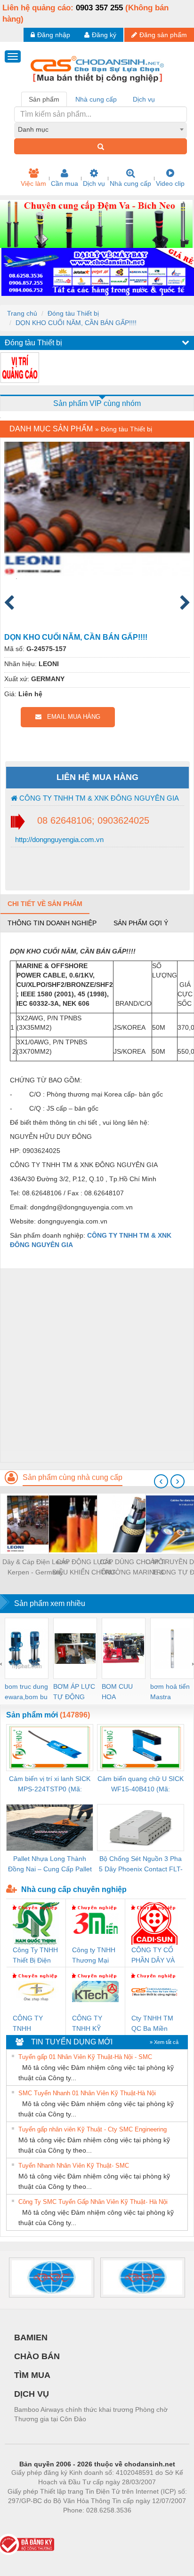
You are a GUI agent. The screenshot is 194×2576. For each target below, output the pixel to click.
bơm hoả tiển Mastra (170, 1692)
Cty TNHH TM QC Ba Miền (152, 2023)
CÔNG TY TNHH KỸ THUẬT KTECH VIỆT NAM (95, 2024)
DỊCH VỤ (32, 2394)
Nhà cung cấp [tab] (96, 99)
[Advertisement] (97, 1365)
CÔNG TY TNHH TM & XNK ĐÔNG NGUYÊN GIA (98, 798)
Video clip (170, 183)
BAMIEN (31, 2337)
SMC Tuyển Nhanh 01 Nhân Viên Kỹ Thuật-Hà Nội (87, 2093)
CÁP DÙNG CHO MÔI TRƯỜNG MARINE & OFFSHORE (133, 1568)
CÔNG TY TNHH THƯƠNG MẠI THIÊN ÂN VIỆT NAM (35, 2024)
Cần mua (65, 183)
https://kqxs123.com (143, 2524)
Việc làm (33, 183)
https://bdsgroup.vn (85, 2524)
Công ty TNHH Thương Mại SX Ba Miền (94, 1956)
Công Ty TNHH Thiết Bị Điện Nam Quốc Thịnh (35, 1956)
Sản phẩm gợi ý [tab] (141, 923)
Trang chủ (22, 313)
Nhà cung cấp (130, 183)
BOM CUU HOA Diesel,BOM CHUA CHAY (120, 1692)
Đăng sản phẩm (163, 35)
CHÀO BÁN (37, 2356)
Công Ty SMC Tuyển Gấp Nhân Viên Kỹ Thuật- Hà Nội (93, 2202)
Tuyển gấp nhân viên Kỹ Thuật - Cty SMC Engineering (93, 2129)
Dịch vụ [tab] (144, 99)
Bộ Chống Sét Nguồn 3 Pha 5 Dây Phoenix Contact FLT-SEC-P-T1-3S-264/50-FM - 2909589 (141, 1864)
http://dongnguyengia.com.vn (58, 839)
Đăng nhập (54, 35)
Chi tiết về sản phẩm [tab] (45, 904)
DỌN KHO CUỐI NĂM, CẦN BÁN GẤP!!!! (76, 323)
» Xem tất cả (164, 2042)
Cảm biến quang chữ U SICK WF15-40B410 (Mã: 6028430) (141, 1785)
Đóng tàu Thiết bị (73, 313)
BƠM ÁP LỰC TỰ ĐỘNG (74, 1692)
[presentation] (161, 1481)
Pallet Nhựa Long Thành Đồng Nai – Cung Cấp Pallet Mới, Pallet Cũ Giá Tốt (50, 1864)
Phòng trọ (36, 2524)
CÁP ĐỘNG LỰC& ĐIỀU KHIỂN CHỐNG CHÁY (84, 1568)
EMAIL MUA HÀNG (71, 717)
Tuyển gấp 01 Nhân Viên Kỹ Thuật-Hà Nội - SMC (85, 2057)
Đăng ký (104, 35)
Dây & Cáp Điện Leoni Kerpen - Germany (35, 1567)
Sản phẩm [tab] (44, 99)
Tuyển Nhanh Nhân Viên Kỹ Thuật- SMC (74, 2166)
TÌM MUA (32, 2375)
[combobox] (101, 129)
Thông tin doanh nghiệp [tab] (52, 923)
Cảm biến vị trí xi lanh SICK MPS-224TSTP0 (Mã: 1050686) (50, 1785)
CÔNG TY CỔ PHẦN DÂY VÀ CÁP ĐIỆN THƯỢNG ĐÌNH (153, 1956)
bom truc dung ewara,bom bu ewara (26, 1692)
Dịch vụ (94, 183)
